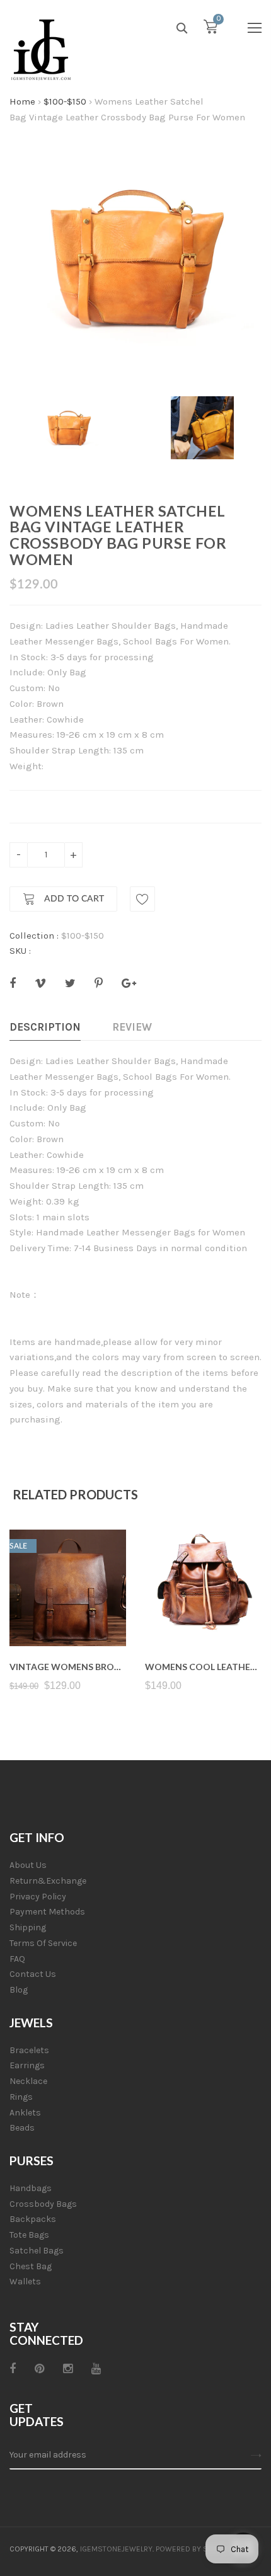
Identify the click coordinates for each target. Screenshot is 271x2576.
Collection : (34, 936)
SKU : (20, 951)
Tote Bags (29, 2235)
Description (45, 1027)
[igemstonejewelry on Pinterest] (39, 2369)
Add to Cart (73, 899)
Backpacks (33, 2219)
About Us (28, 1865)
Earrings (27, 2065)
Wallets (25, 2281)
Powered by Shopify (194, 2549)
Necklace (28, 2081)
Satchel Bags (37, 2251)
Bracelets (29, 2050)
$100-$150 (65, 101)
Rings (21, 2097)
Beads (22, 2128)
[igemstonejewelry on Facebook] (13, 2369)
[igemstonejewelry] (41, 50)
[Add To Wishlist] (142, 899)
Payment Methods (47, 1912)
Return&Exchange (48, 1881)
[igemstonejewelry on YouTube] (96, 2369)
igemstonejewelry (116, 2549)
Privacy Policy (38, 1897)
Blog (19, 1990)
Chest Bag (31, 2266)
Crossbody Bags (43, 2204)
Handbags (31, 2188)
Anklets (25, 2113)
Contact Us (33, 1974)
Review (132, 1027)
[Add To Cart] (68, 1616)
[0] (210, 30)
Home (22, 101)
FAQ (17, 1959)
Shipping (28, 1927)
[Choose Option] (203, 1616)
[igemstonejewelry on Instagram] (68, 2369)
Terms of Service (43, 1943)
